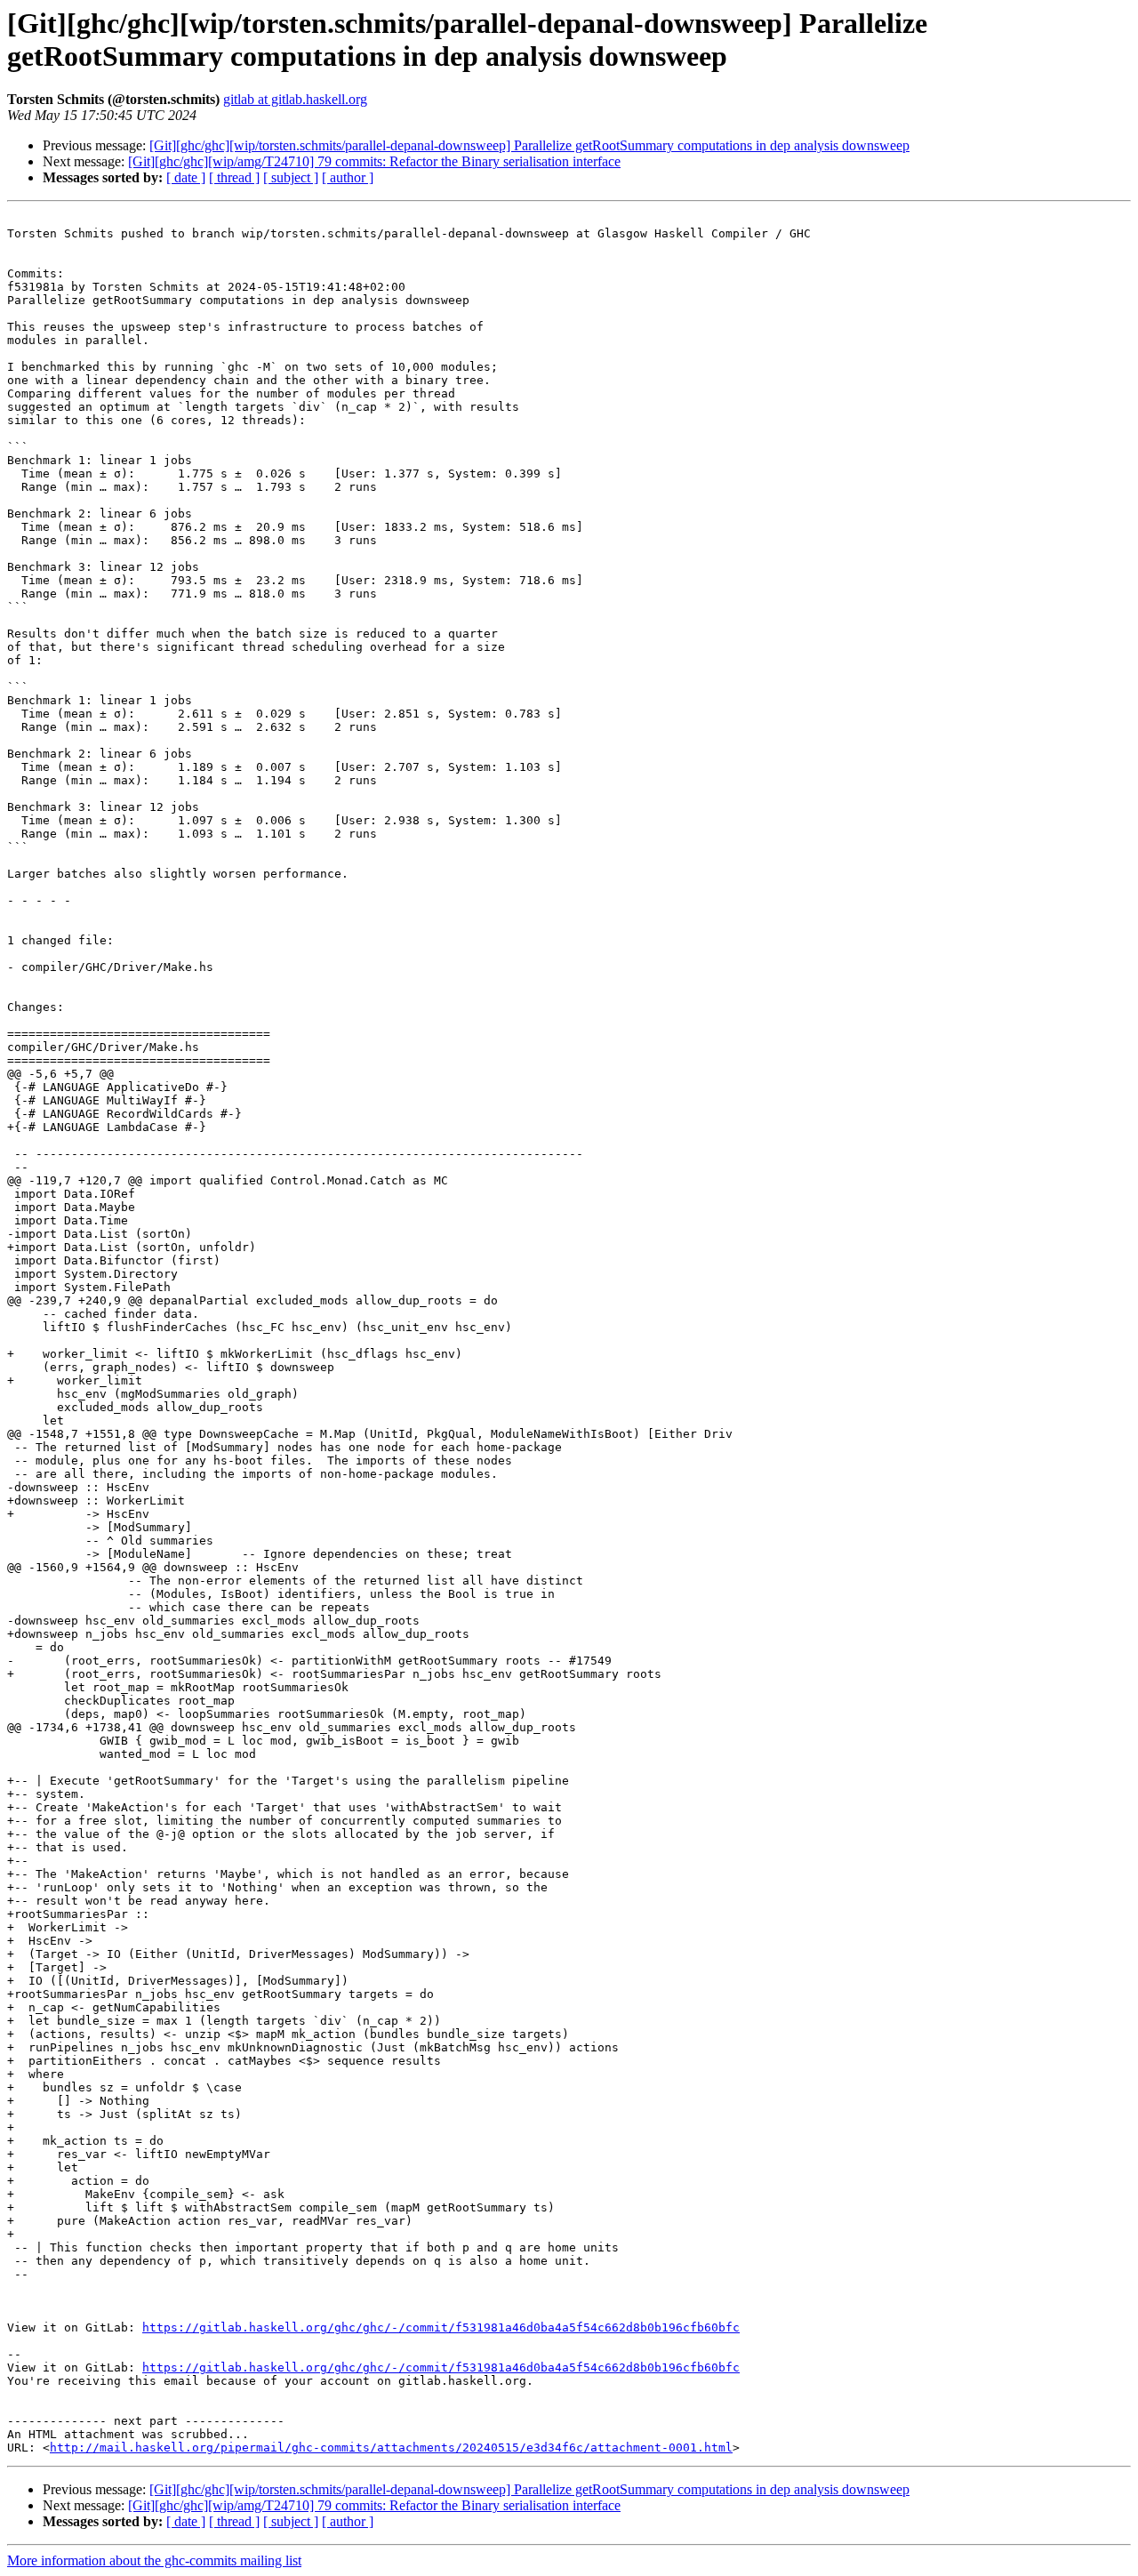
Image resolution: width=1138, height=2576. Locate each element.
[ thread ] (234, 177)
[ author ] (348, 177)
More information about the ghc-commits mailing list (154, 2560)
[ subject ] (291, 177)
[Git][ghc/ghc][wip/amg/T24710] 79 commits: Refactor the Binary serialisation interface (374, 161)
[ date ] (186, 177)
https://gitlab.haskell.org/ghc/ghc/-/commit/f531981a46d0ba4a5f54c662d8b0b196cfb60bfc (441, 2327)
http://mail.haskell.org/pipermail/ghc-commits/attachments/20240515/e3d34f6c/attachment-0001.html (391, 2448)
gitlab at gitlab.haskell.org (295, 99)
